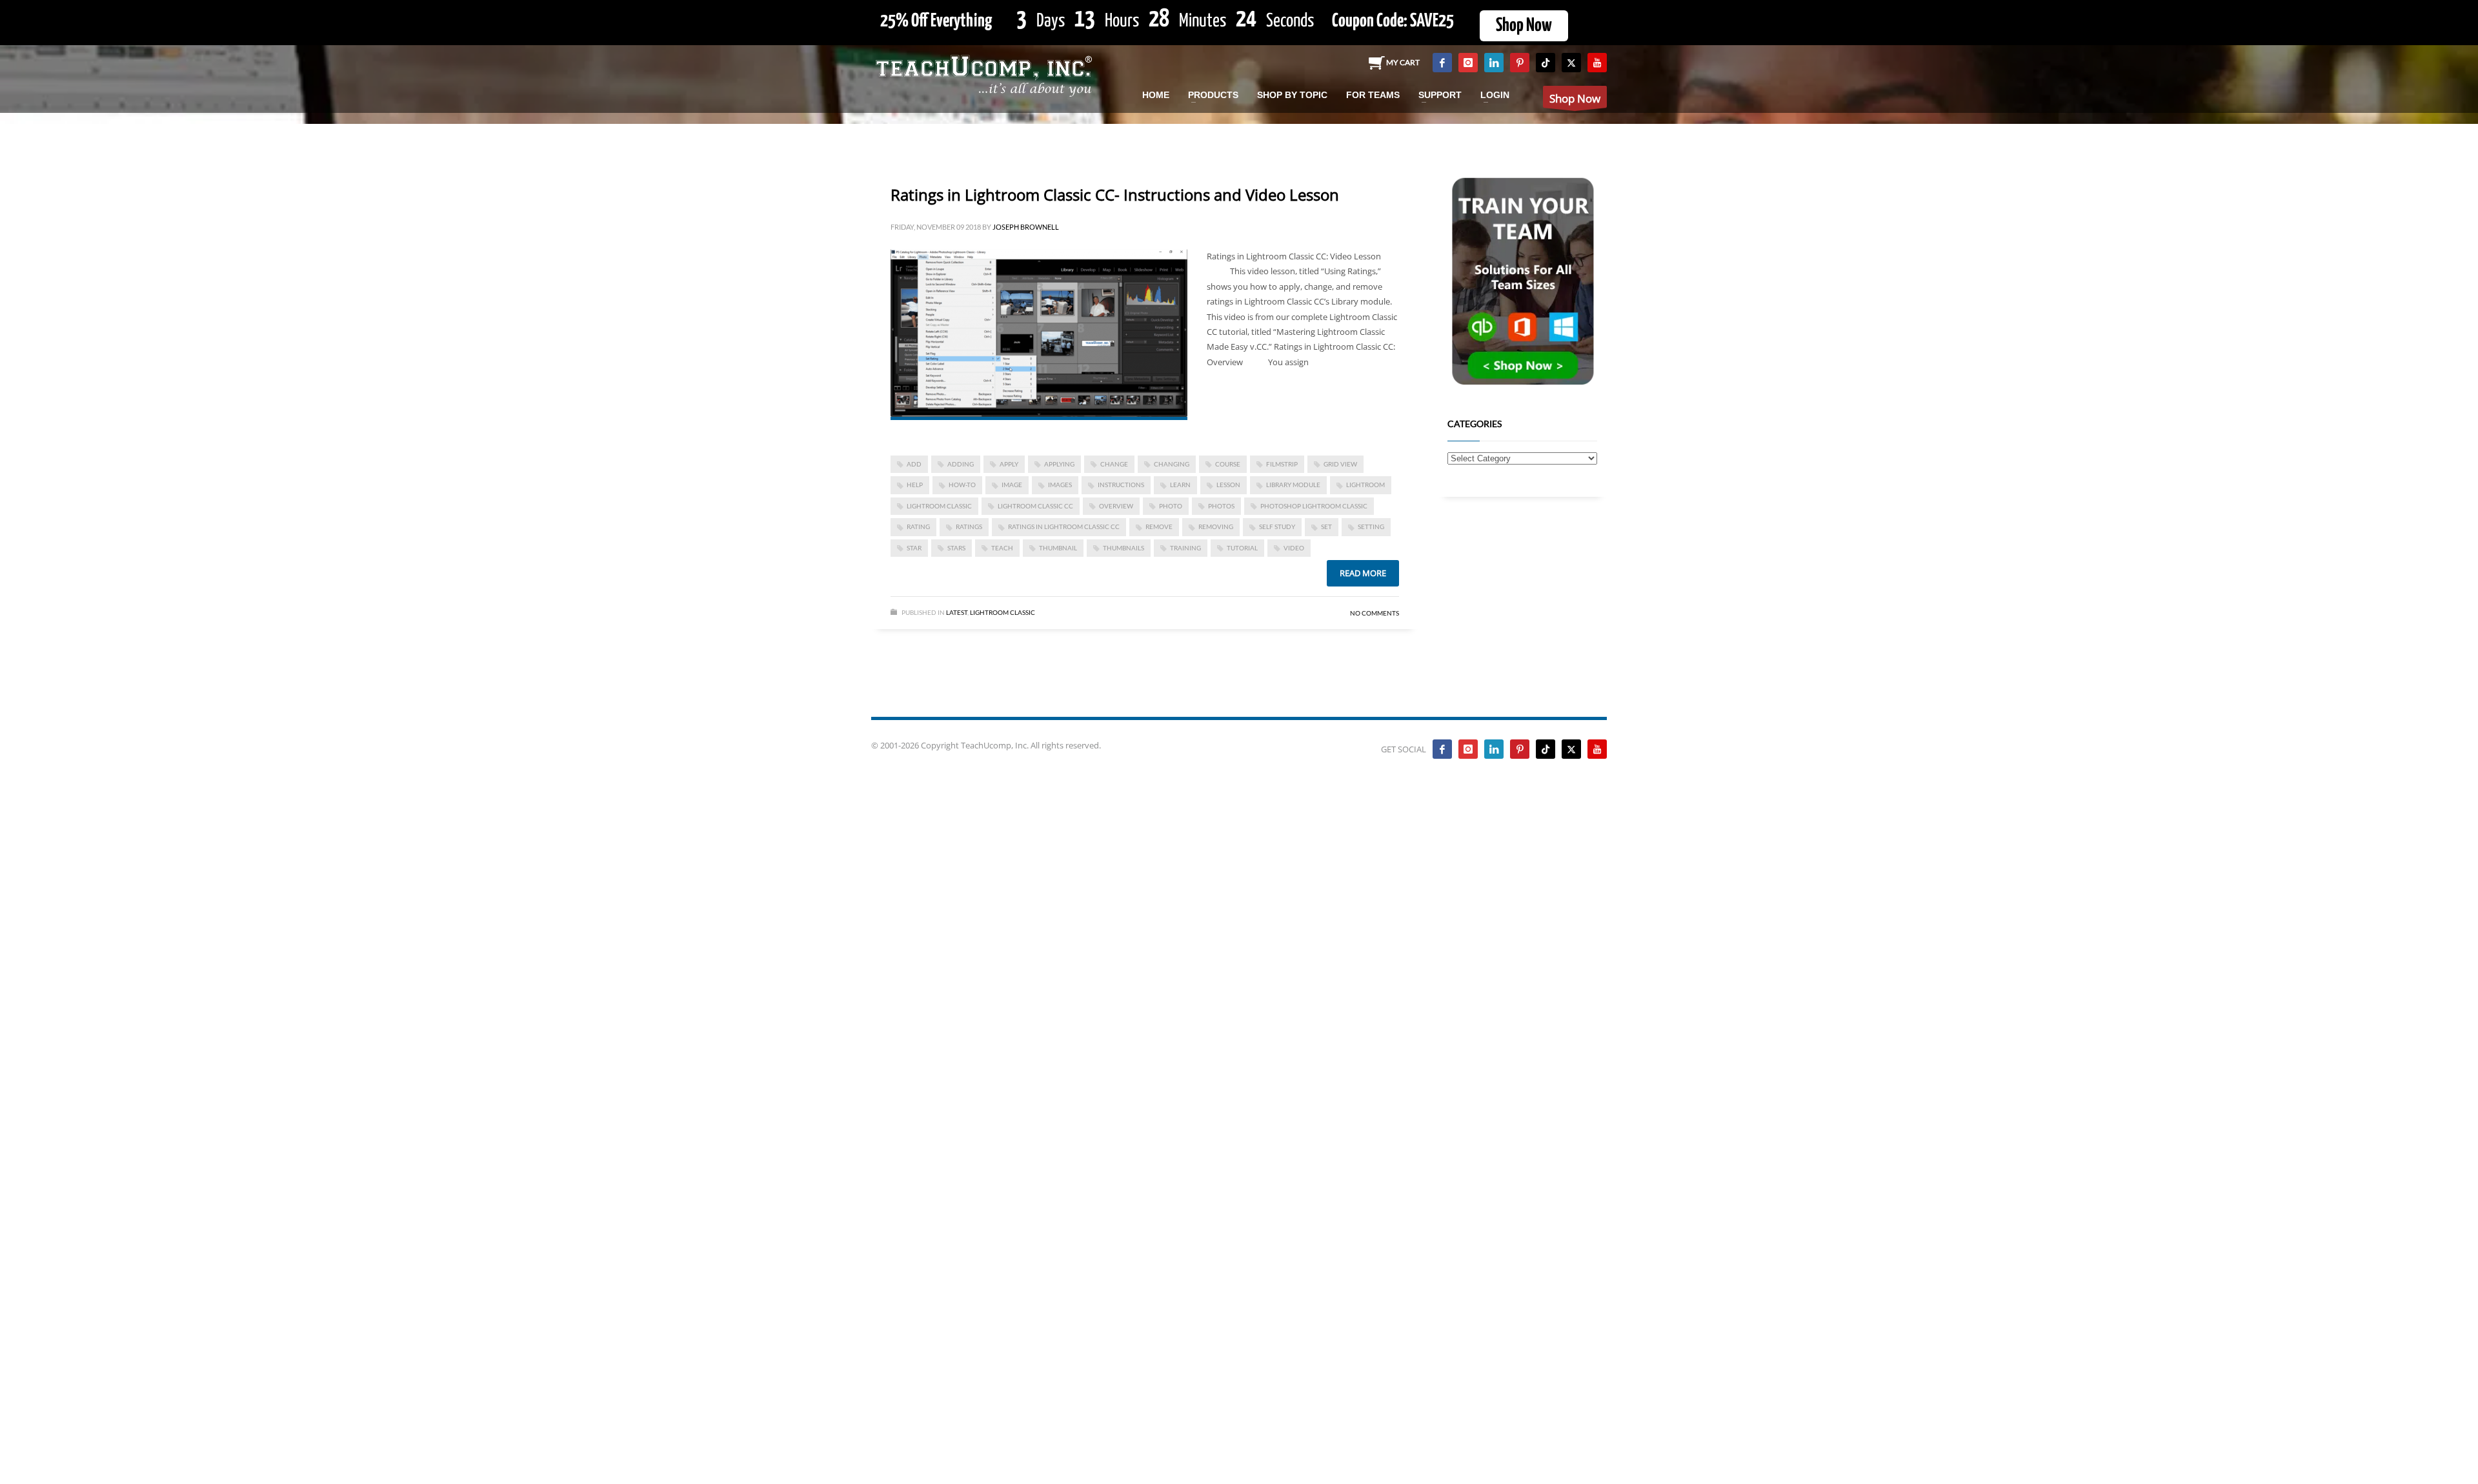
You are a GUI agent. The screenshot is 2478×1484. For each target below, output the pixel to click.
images (1060, 485)
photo (1171, 506)
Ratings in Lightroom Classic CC (1064, 526)
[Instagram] (1468, 63)
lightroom (1365, 485)
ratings (969, 526)
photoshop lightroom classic (1314, 506)
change (1114, 464)
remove (1159, 526)
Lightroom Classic (1002, 612)
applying (1059, 464)
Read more (1363, 573)
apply (1009, 464)
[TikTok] (1546, 63)
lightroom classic (939, 506)
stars (956, 548)
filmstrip (1282, 464)
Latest (957, 612)
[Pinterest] (1520, 63)
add (914, 464)
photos (1221, 506)
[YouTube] (1597, 63)
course (1228, 464)
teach (1002, 548)
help (915, 485)
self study (1277, 526)
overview (1116, 506)
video (1294, 548)
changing (1172, 464)
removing (1216, 526)
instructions (1121, 485)
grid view (1340, 464)
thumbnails (1123, 548)
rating (918, 526)
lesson (1228, 485)
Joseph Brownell (1026, 227)
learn (1180, 485)
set (1326, 526)
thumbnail (1058, 548)
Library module (1293, 485)
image (1012, 485)
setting (1371, 526)
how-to (962, 485)
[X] (1571, 63)
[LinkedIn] (1494, 63)
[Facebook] (1442, 63)
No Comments (1375, 613)
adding (961, 464)
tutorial (1242, 548)
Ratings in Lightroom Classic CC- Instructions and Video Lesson (1115, 195)
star (914, 548)
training (1185, 548)
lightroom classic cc (1035, 506)
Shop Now (1524, 26)
